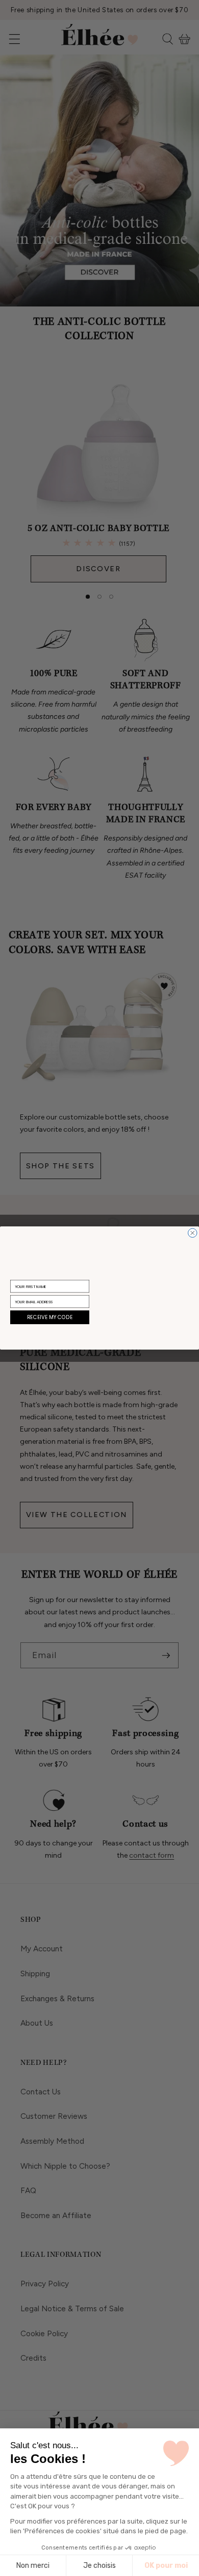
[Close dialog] (193, 1233)
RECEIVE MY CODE (50, 1318)
